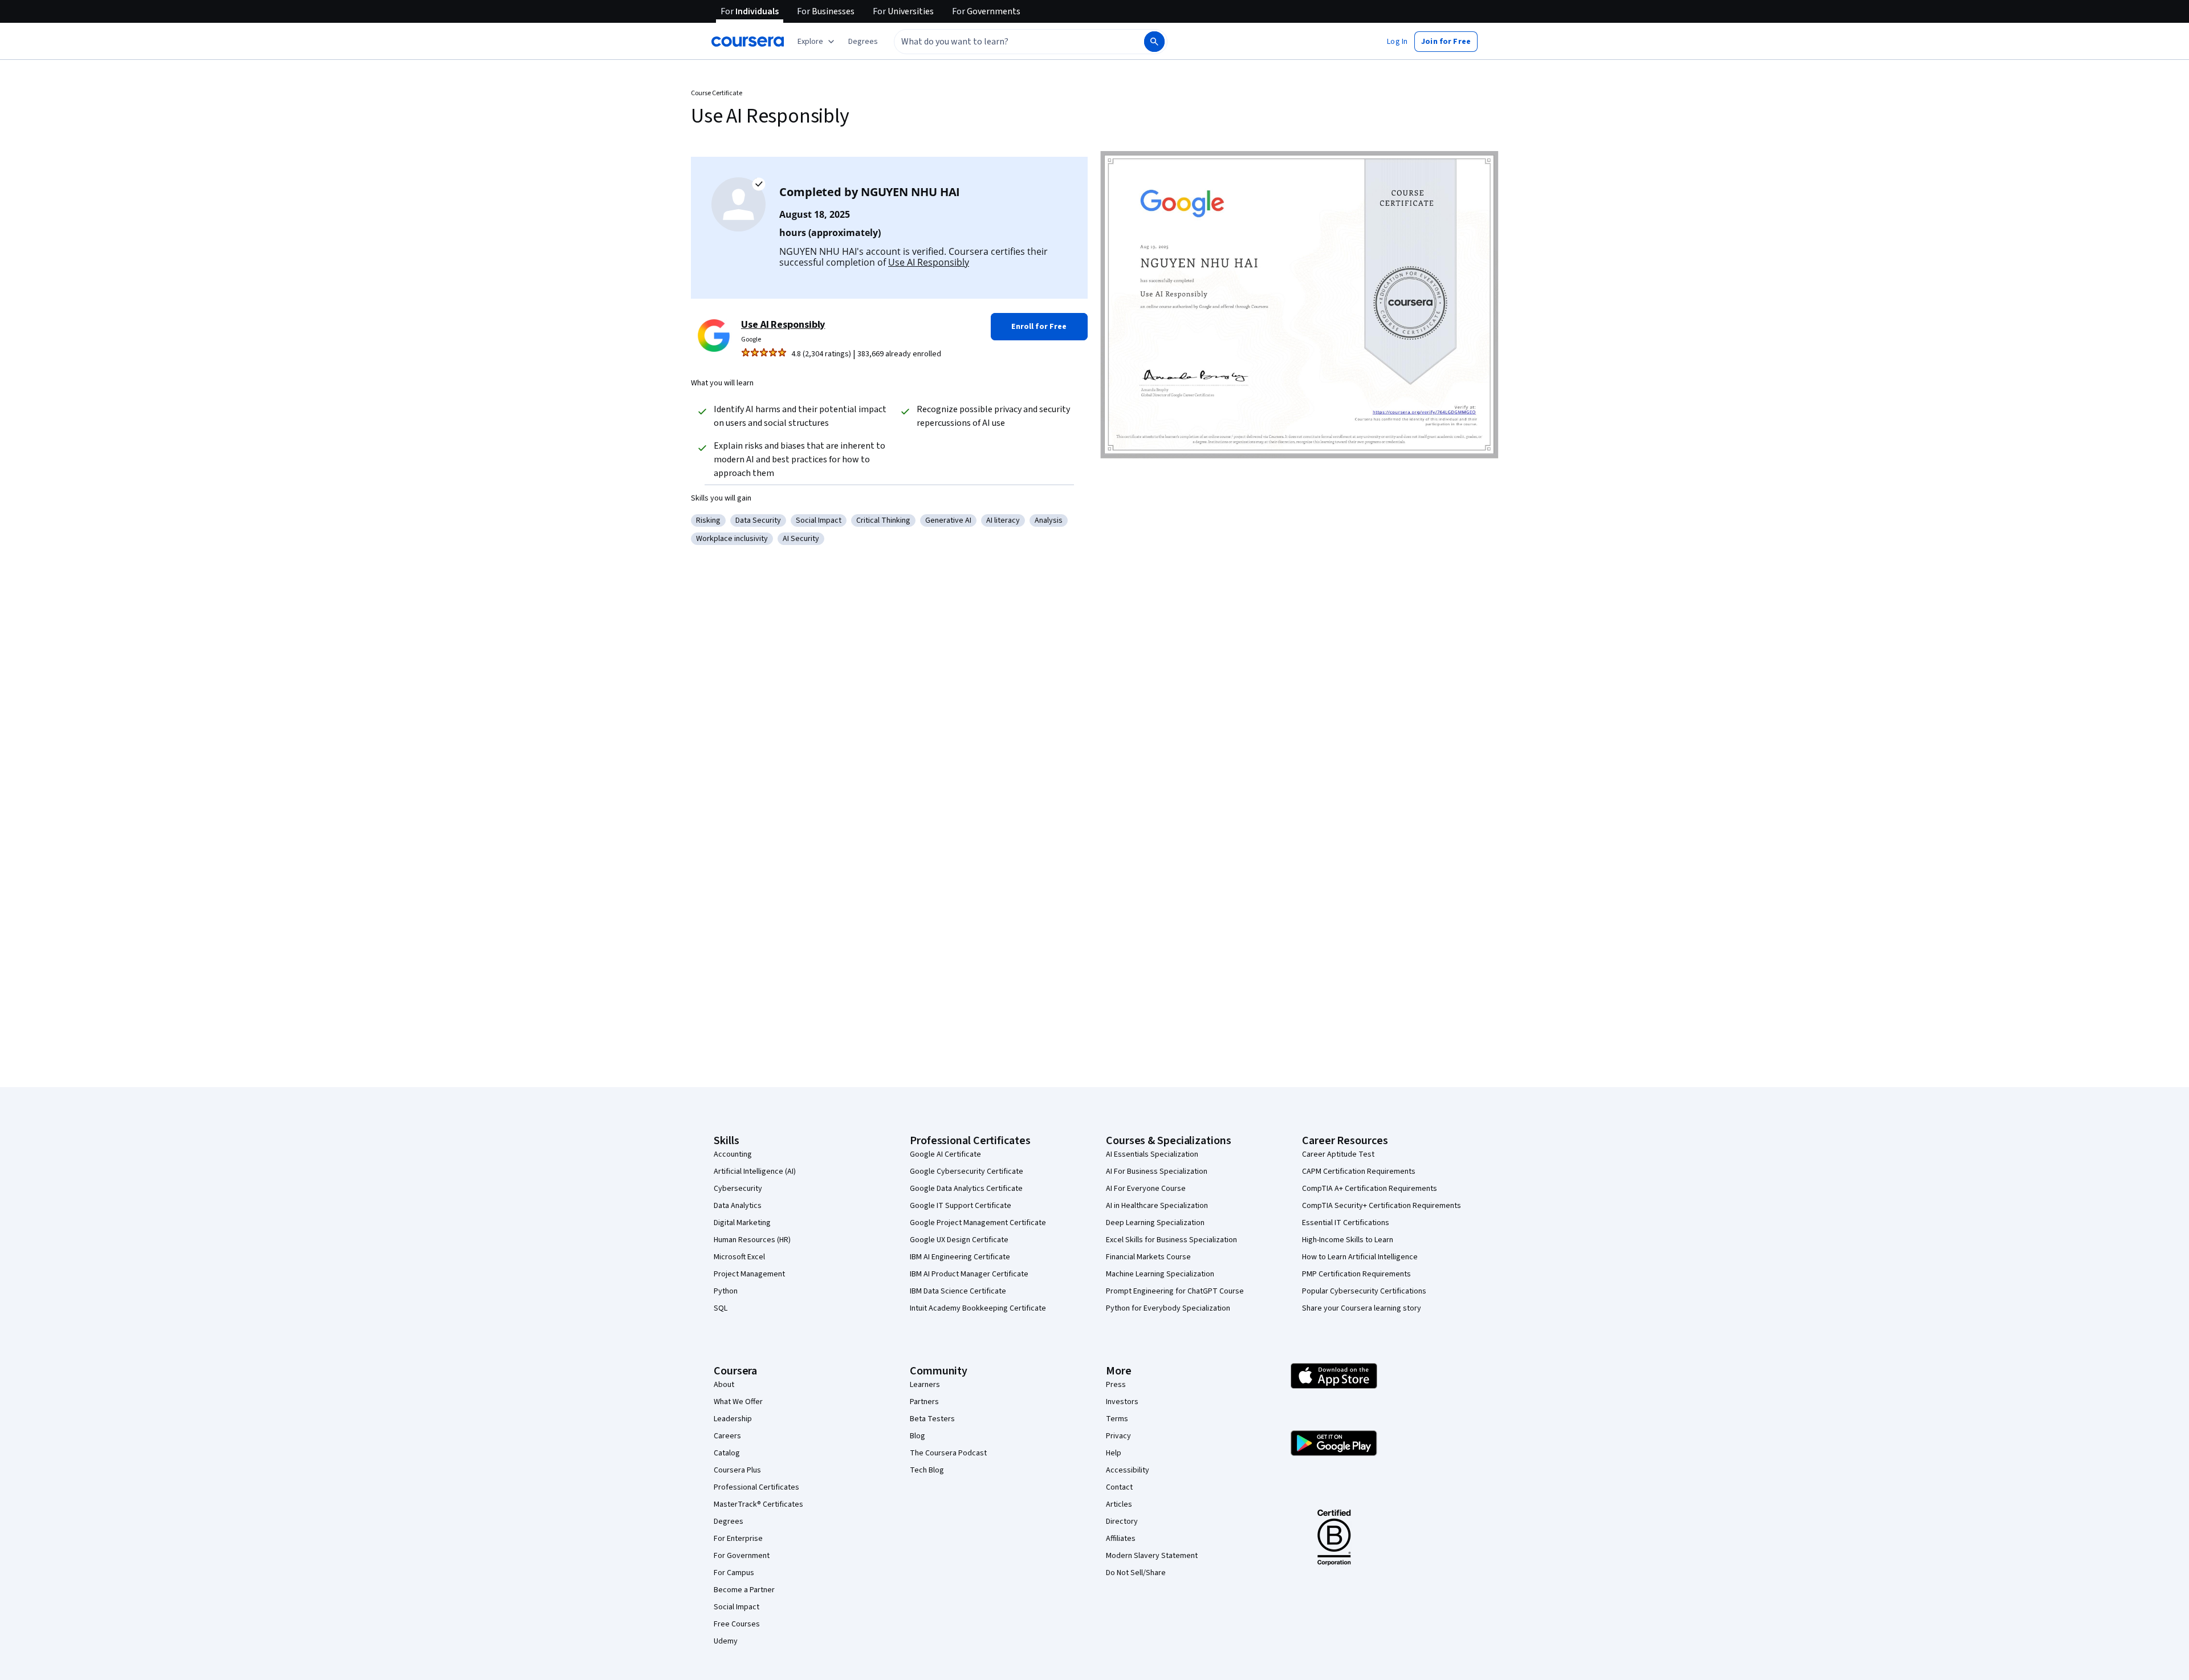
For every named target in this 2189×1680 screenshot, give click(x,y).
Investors (1122, 1402)
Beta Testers (932, 1419)
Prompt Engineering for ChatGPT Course (1175, 1291)
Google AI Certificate (945, 1154)
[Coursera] (748, 42)
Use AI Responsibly (929, 262)
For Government (742, 1556)
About (724, 1385)
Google (751, 339)
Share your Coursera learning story (1362, 1308)
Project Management (749, 1274)
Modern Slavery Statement (1152, 1556)
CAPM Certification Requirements (1359, 1171)
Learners (925, 1385)
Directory (1122, 1522)
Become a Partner (744, 1590)
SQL (721, 1308)
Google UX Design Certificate (959, 1240)
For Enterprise (738, 1539)
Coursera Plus (737, 1470)
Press (1116, 1385)
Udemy (726, 1641)
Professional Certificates (756, 1487)
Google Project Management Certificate (978, 1223)
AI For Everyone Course (1146, 1189)
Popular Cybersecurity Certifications (1364, 1291)
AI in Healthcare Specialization (1157, 1206)
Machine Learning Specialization (1160, 1274)
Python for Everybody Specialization (1168, 1308)
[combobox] (1007, 42)
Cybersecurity (738, 1189)
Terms (1117, 1419)
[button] (863, 42)
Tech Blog (927, 1470)
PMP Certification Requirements (1356, 1274)
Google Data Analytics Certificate (966, 1189)
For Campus (734, 1573)
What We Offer (738, 1402)
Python (726, 1291)
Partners (924, 1402)
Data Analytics (738, 1206)
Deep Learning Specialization (1155, 1223)
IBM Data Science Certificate (958, 1291)
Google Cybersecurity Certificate (967, 1171)
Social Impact (737, 1607)
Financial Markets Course (1148, 1257)
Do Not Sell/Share (1136, 1573)
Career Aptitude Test (1338, 1154)
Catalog (727, 1453)
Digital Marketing (742, 1223)
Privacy (1118, 1436)
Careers (727, 1436)
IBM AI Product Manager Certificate (969, 1274)
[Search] (1154, 42)
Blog (917, 1436)
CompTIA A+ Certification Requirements (1370, 1189)
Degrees (729, 1522)
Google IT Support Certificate (961, 1206)
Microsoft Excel (739, 1257)
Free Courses (737, 1624)
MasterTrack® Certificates (758, 1504)
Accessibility (1128, 1470)
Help (1114, 1453)
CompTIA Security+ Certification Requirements (1382, 1206)
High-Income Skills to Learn (1348, 1240)
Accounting (733, 1154)
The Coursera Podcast (948, 1453)
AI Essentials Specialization (1152, 1154)
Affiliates (1121, 1539)
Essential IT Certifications (1346, 1223)
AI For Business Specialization (1157, 1171)
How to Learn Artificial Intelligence (1360, 1257)
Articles (1119, 1504)
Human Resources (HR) (752, 1240)
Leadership (733, 1419)
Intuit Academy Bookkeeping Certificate (978, 1308)
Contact (1119, 1487)
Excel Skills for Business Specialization (1171, 1240)
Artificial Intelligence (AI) (755, 1171)
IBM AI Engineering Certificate (960, 1257)
